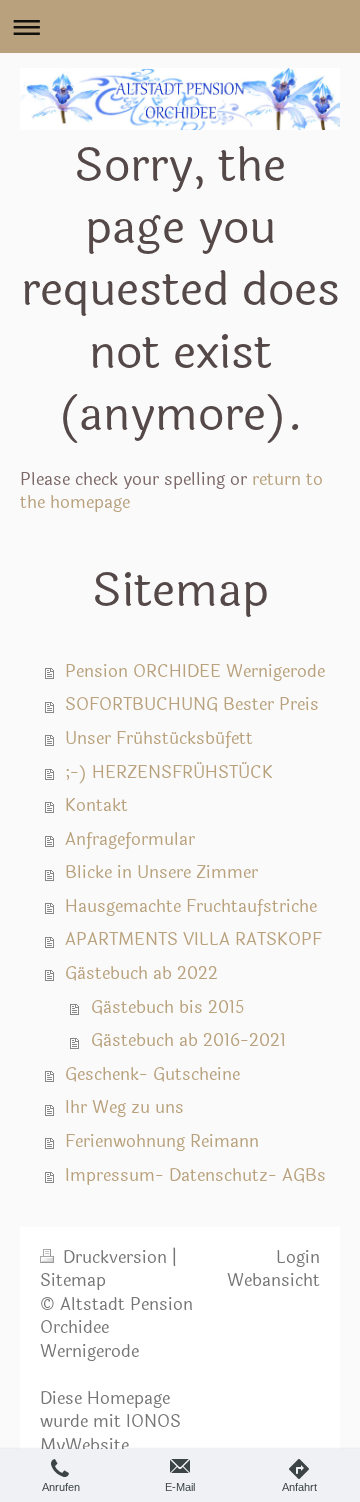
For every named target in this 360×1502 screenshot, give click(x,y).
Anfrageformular (130, 840)
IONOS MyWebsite (110, 1434)
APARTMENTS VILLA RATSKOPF (193, 940)
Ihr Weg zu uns (124, 1108)
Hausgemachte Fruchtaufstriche (191, 907)
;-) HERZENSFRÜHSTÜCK (169, 773)
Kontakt (96, 806)
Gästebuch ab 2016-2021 (188, 1041)
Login (298, 1258)
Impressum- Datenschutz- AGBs (195, 1176)
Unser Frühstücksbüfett (159, 739)
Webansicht (273, 1281)
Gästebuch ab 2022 (141, 974)
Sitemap (73, 1281)
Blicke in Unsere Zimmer (161, 873)
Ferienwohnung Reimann (162, 1142)
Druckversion (115, 1258)
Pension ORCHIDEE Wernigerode (195, 672)
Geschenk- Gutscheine (152, 1075)
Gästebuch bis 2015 (167, 1008)
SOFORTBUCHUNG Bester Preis (192, 705)
